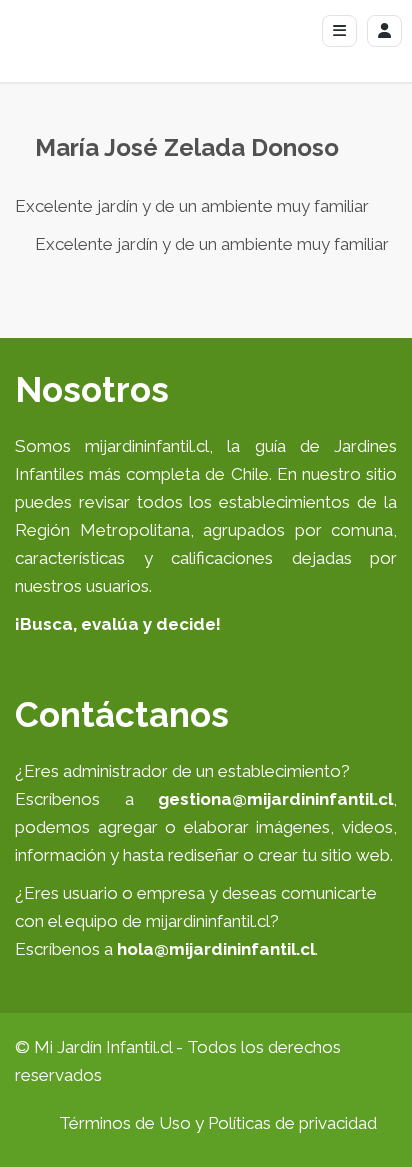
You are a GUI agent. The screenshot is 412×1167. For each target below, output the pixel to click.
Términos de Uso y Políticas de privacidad (218, 1123)
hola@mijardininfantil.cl (216, 949)
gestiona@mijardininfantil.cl (275, 799)
